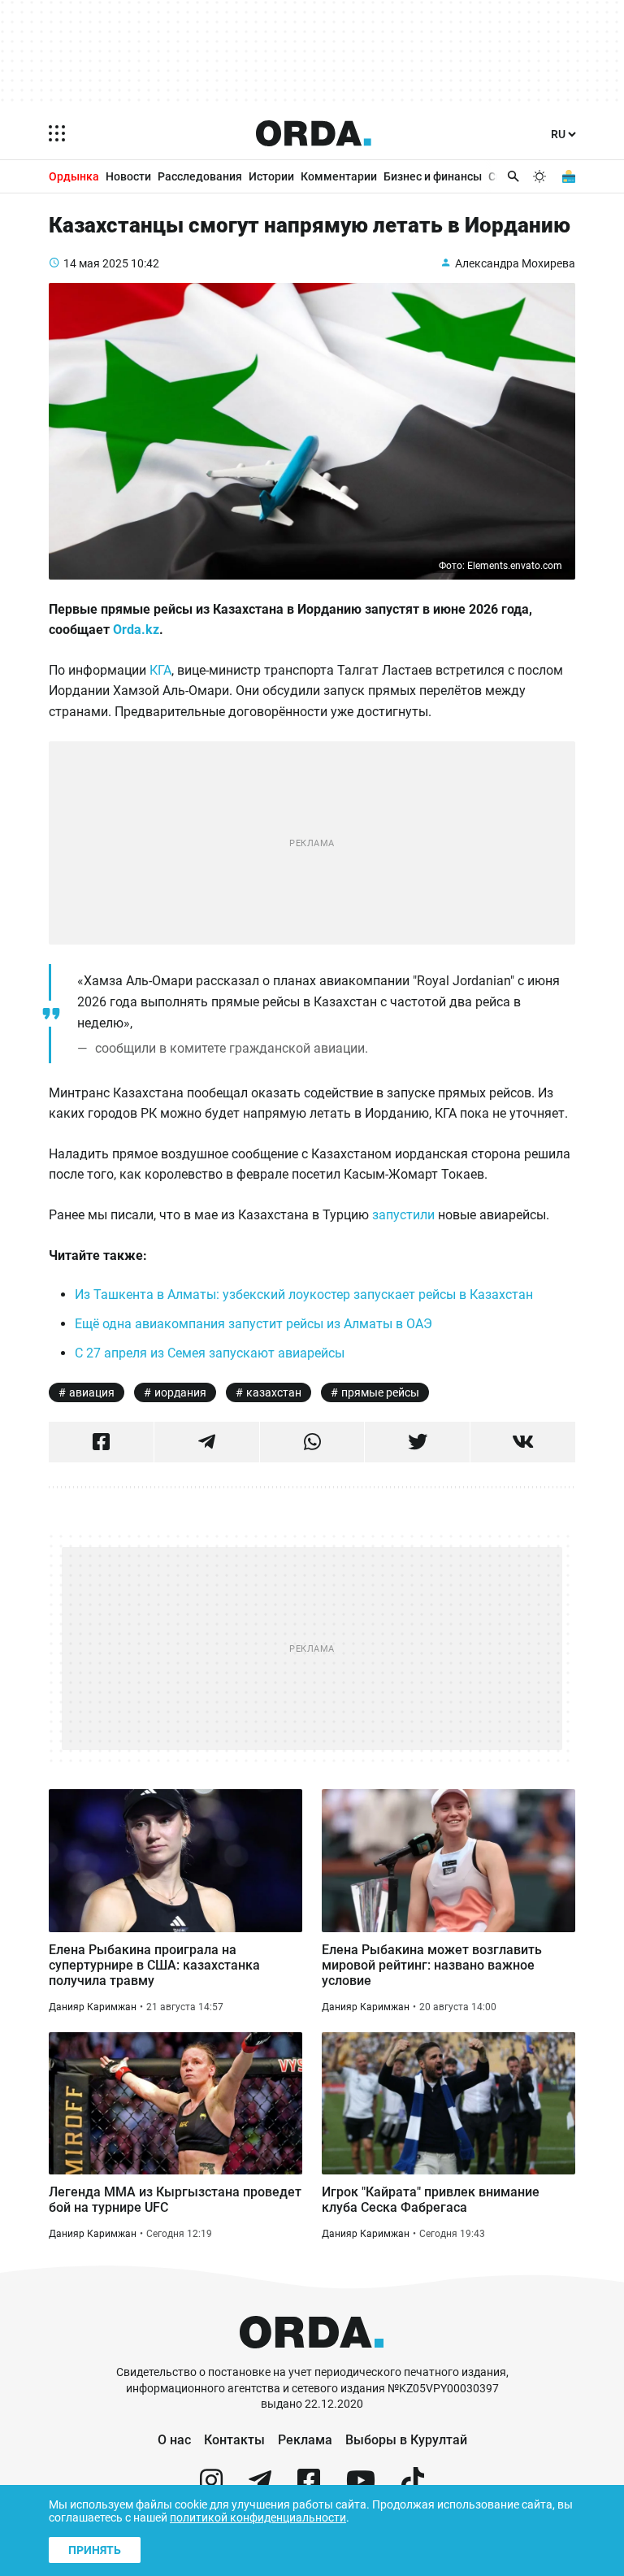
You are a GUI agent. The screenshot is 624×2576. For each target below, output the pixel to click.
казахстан (274, 1392)
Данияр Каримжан (93, 2007)
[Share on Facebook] (101, 1442)
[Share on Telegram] (207, 1442)
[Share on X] (417, 1442)
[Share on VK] (523, 1442)
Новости (128, 176)
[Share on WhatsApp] (312, 1442)
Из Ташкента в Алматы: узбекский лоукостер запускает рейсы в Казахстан (304, 1295)
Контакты (234, 2440)
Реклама (305, 2440)
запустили (403, 1215)
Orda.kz (136, 630)
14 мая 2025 (96, 263)
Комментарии (339, 176)
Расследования (200, 176)
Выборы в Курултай (406, 2440)
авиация (92, 1392)
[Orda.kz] (312, 2357)
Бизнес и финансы (433, 176)
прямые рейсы (380, 1392)
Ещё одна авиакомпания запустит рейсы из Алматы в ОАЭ (253, 1324)
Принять (95, 2550)
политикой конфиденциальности (258, 2517)
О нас (174, 2440)
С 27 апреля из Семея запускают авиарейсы (210, 1353)
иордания (180, 1392)
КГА (160, 670)
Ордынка (74, 176)
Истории (271, 176)
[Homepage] (314, 133)
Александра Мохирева (515, 263)
